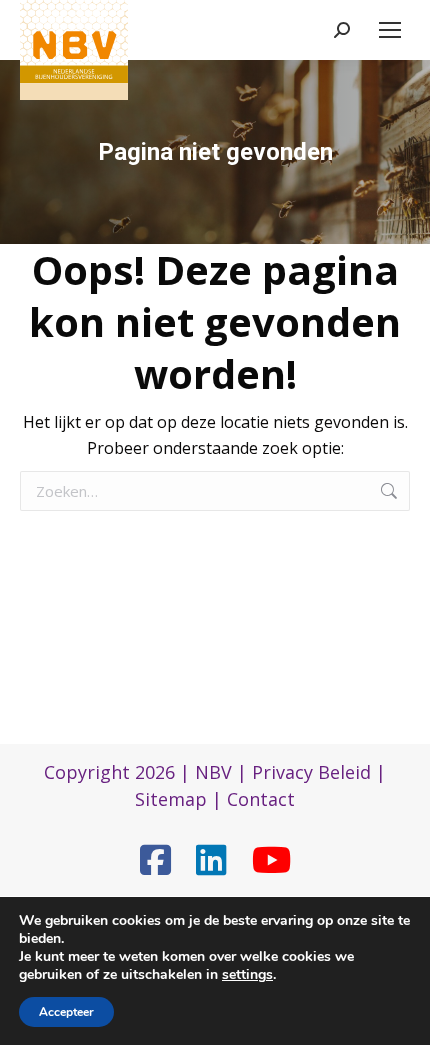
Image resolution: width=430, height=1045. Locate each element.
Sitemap (171, 799)
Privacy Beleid (311, 772)
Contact (261, 799)
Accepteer (66, 1012)
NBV (213, 772)
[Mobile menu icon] (390, 30)
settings (247, 975)
